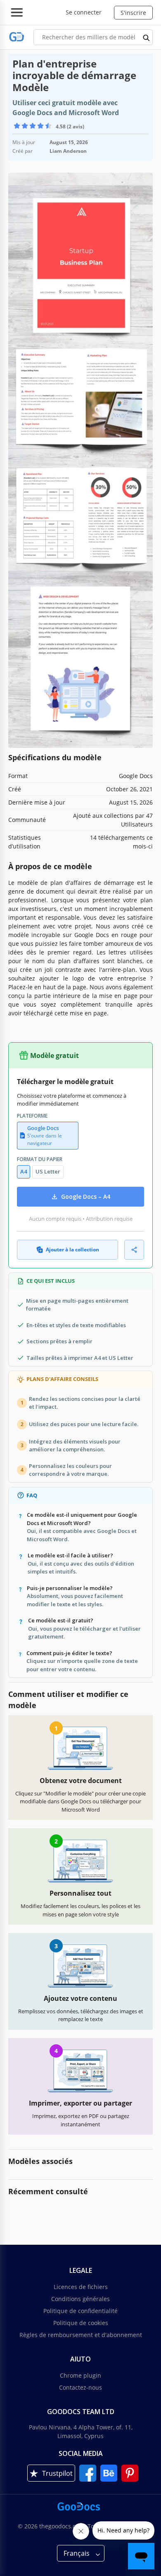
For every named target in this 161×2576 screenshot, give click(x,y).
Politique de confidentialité (80, 2311)
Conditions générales (80, 2299)
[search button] (147, 37)
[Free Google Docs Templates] (17, 37)
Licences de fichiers (81, 2287)
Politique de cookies (81, 2323)
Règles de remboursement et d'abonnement (81, 2335)
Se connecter (84, 12)
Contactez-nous (80, 2387)
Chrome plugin (80, 2375)
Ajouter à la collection (72, 1249)
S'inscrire (133, 13)
